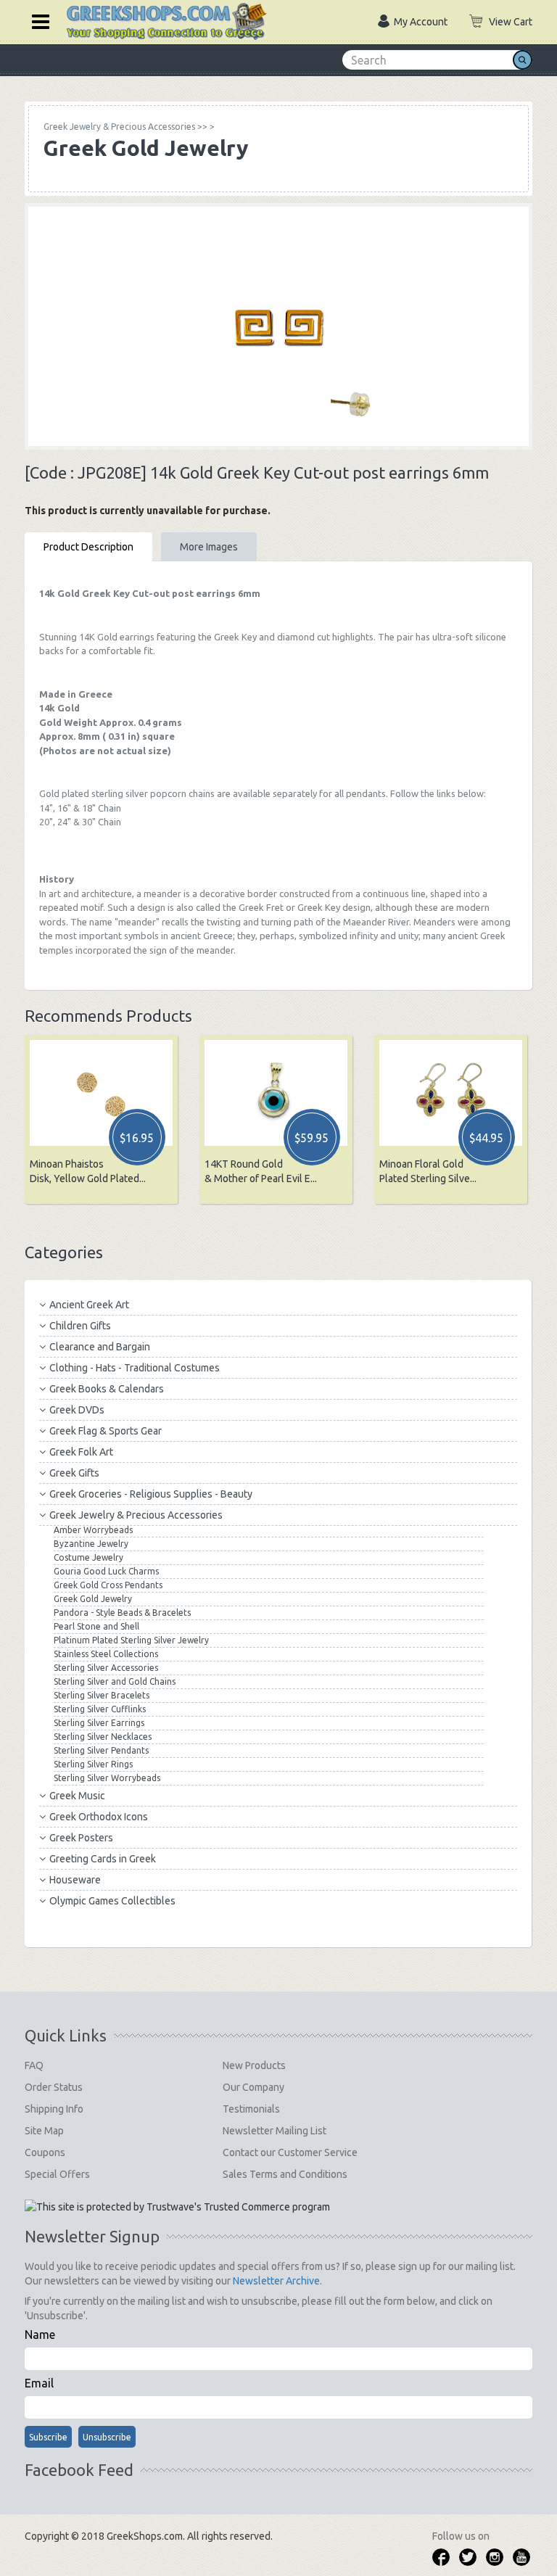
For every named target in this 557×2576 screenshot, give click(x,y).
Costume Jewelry (88, 1557)
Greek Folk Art (81, 1452)
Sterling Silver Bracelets (102, 1695)
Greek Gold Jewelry (93, 1599)
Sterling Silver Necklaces (103, 1737)
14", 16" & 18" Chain (80, 808)
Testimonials (251, 2109)
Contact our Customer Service (290, 2152)
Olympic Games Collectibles (112, 1901)
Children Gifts (80, 1326)
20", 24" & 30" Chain (80, 822)
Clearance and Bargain (100, 1347)
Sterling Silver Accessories (106, 1668)
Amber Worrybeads (93, 1530)
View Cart (511, 22)
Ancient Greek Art (89, 1305)
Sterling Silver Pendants (101, 1750)
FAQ (34, 2065)
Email (39, 2383)
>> (125, 127)
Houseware (75, 1880)
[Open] (36, 20)
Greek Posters (81, 1838)
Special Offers (57, 2174)
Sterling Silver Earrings (99, 1723)
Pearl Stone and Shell (96, 1626)
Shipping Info (54, 2109)
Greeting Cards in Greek (103, 1859)
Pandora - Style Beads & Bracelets (122, 1613)
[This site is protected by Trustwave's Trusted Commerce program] (177, 2207)
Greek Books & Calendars (107, 1389)
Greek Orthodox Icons (99, 1817)
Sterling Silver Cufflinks (100, 1709)
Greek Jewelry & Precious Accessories (136, 1515)
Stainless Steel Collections (106, 1654)
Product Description (88, 547)
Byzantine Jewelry (91, 1544)
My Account (421, 22)
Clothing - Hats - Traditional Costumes (135, 1368)
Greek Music (77, 1796)
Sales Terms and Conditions (285, 2174)
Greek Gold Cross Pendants (108, 1585)
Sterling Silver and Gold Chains (115, 1681)
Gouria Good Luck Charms (106, 1571)
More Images (209, 547)
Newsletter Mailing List (275, 2131)
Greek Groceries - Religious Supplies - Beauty (151, 1494)
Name (40, 2334)
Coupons (45, 2152)
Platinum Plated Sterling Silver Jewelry (131, 1640)
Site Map (44, 2131)
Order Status (54, 2087)
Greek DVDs (77, 1410)
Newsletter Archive (276, 2281)
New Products (254, 2065)
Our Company (253, 2087)
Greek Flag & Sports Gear (106, 1431)
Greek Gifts (74, 1473)
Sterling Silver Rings (93, 1764)
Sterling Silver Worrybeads (107, 1778)
